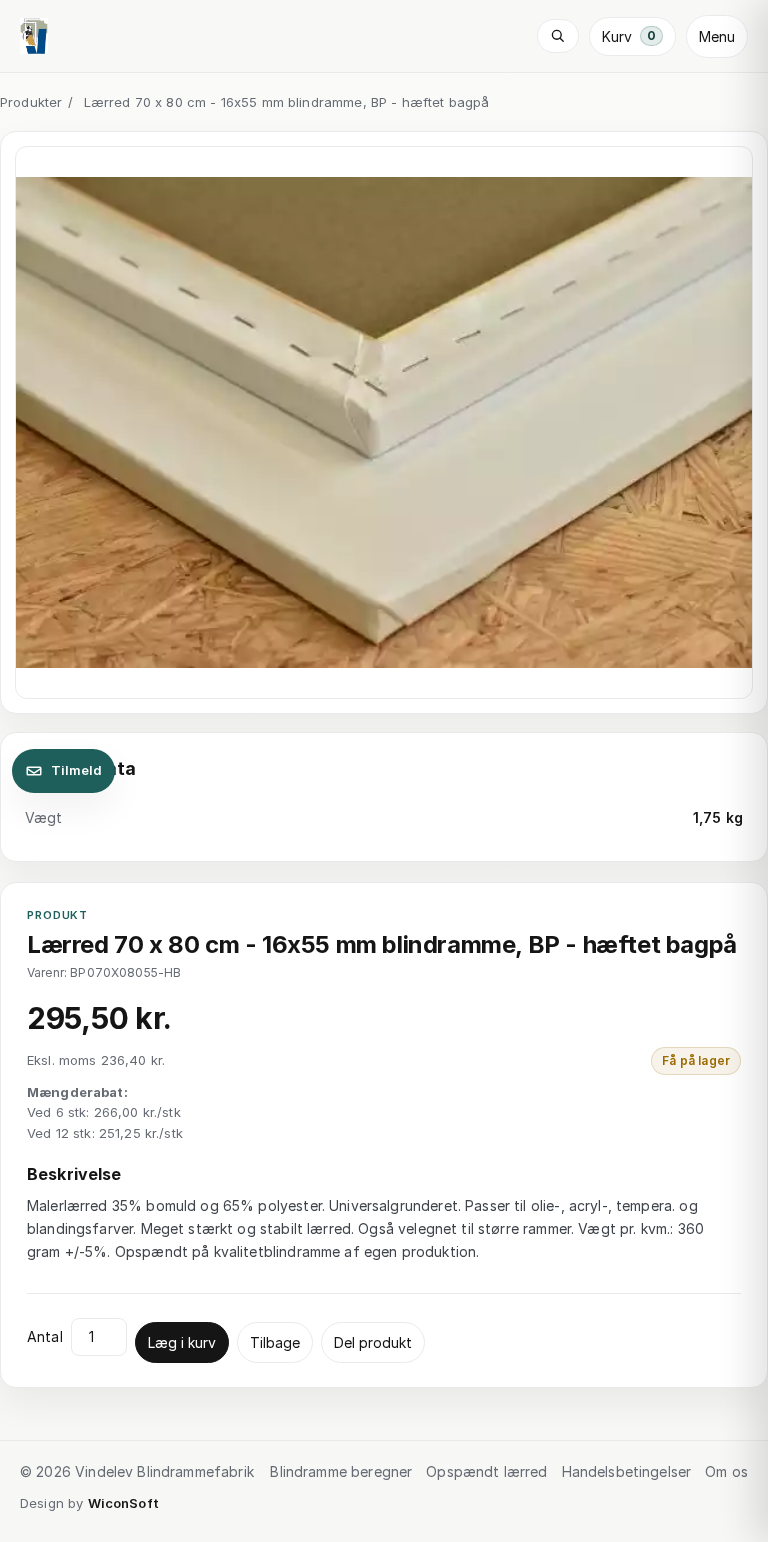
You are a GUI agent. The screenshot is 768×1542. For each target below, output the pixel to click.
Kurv (629, 36)
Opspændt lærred (486, 1471)
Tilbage (275, 1342)
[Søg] (558, 36)
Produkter (31, 102)
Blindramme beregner (341, 1471)
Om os (726, 1471)
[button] (384, 423)
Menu (717, 36)
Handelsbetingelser (627, 1471)
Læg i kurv (182, 1342)
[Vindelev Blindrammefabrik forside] (34, 36)
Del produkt (373, 1342)
